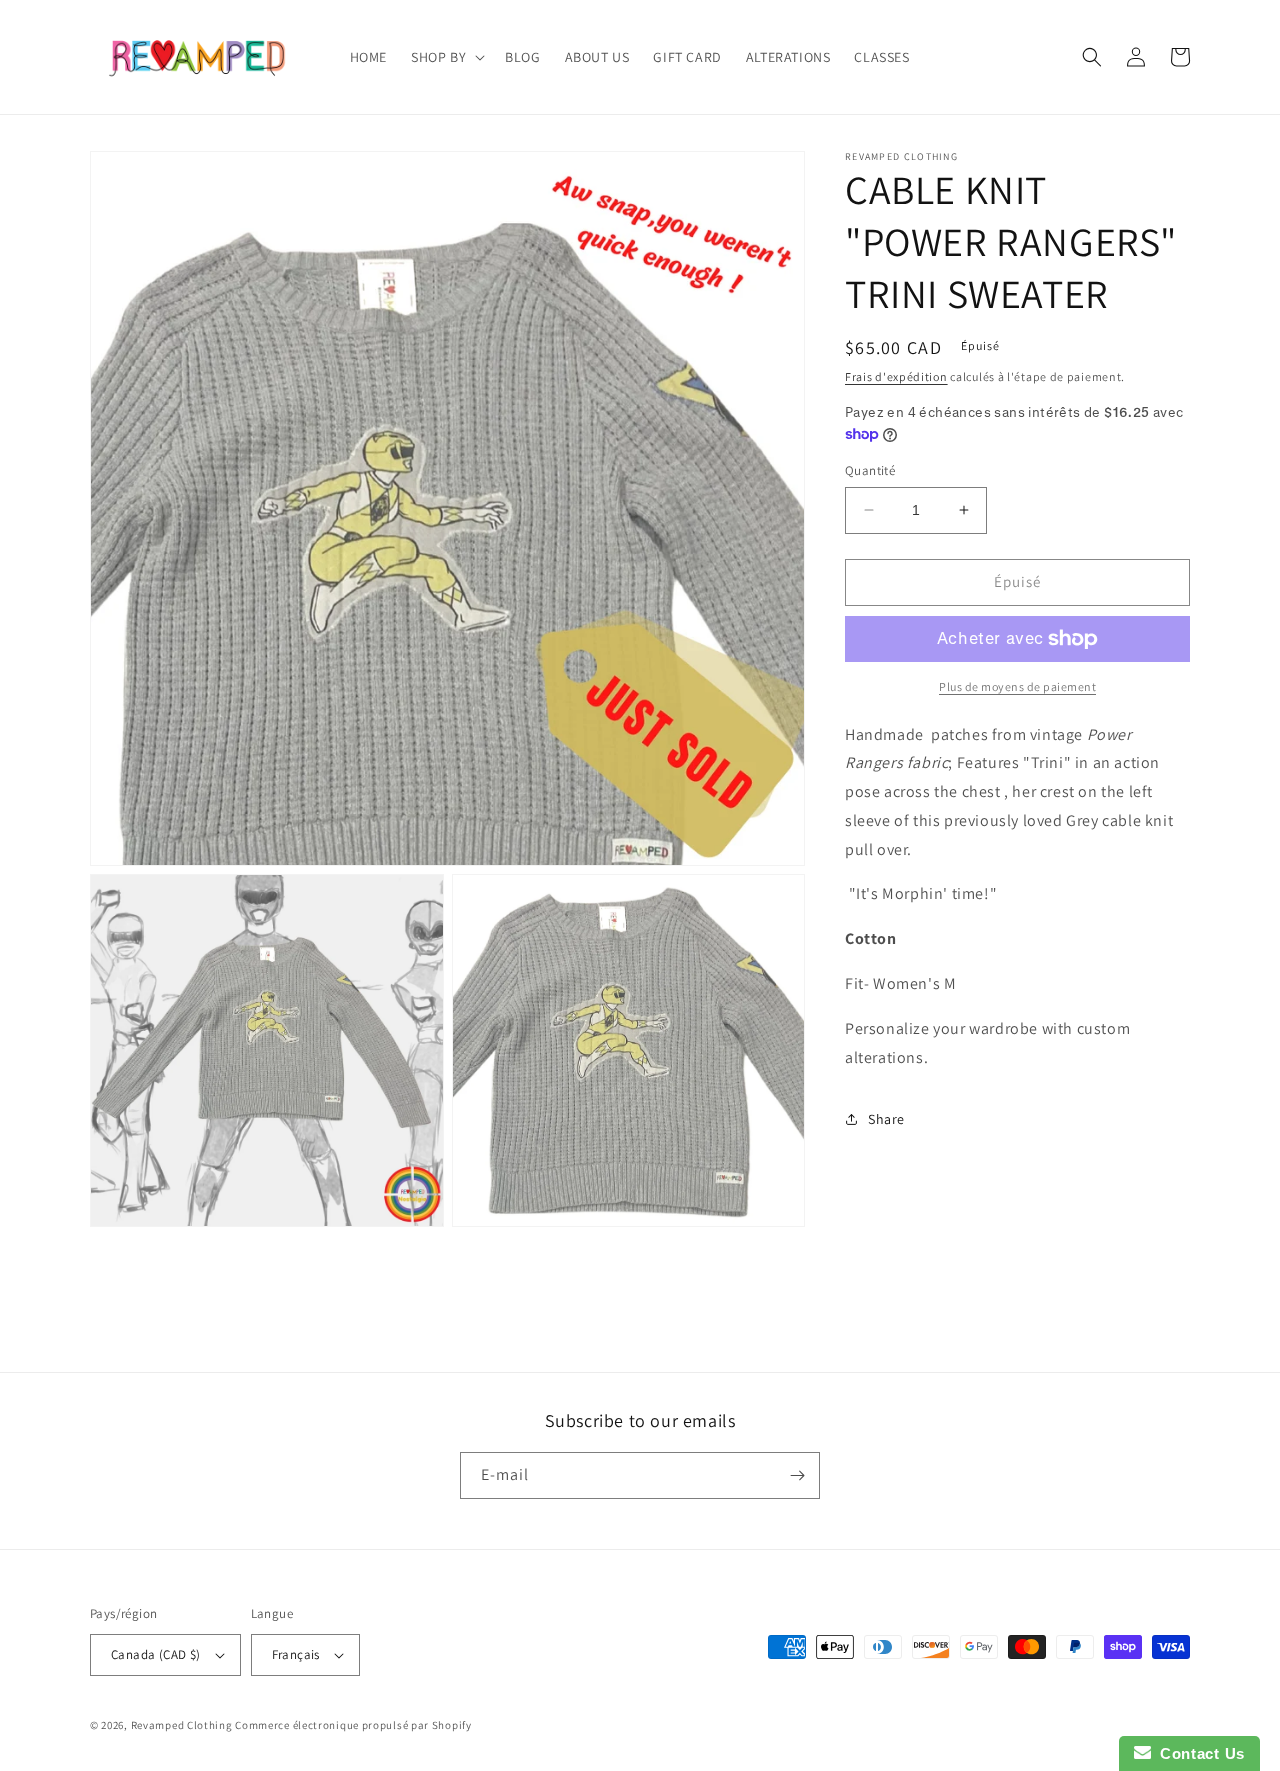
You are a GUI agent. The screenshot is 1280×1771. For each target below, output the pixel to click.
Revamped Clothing (182, 1725)
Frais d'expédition (896, 376)
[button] (446, 57)
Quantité (870, 470)
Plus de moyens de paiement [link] (1017, 686)
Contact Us (1198, 1753)
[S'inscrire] (797, 1475)
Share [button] (886, 1119)
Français (296, 1654)
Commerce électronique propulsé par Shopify (353, 1725)
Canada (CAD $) (156, 1654)
